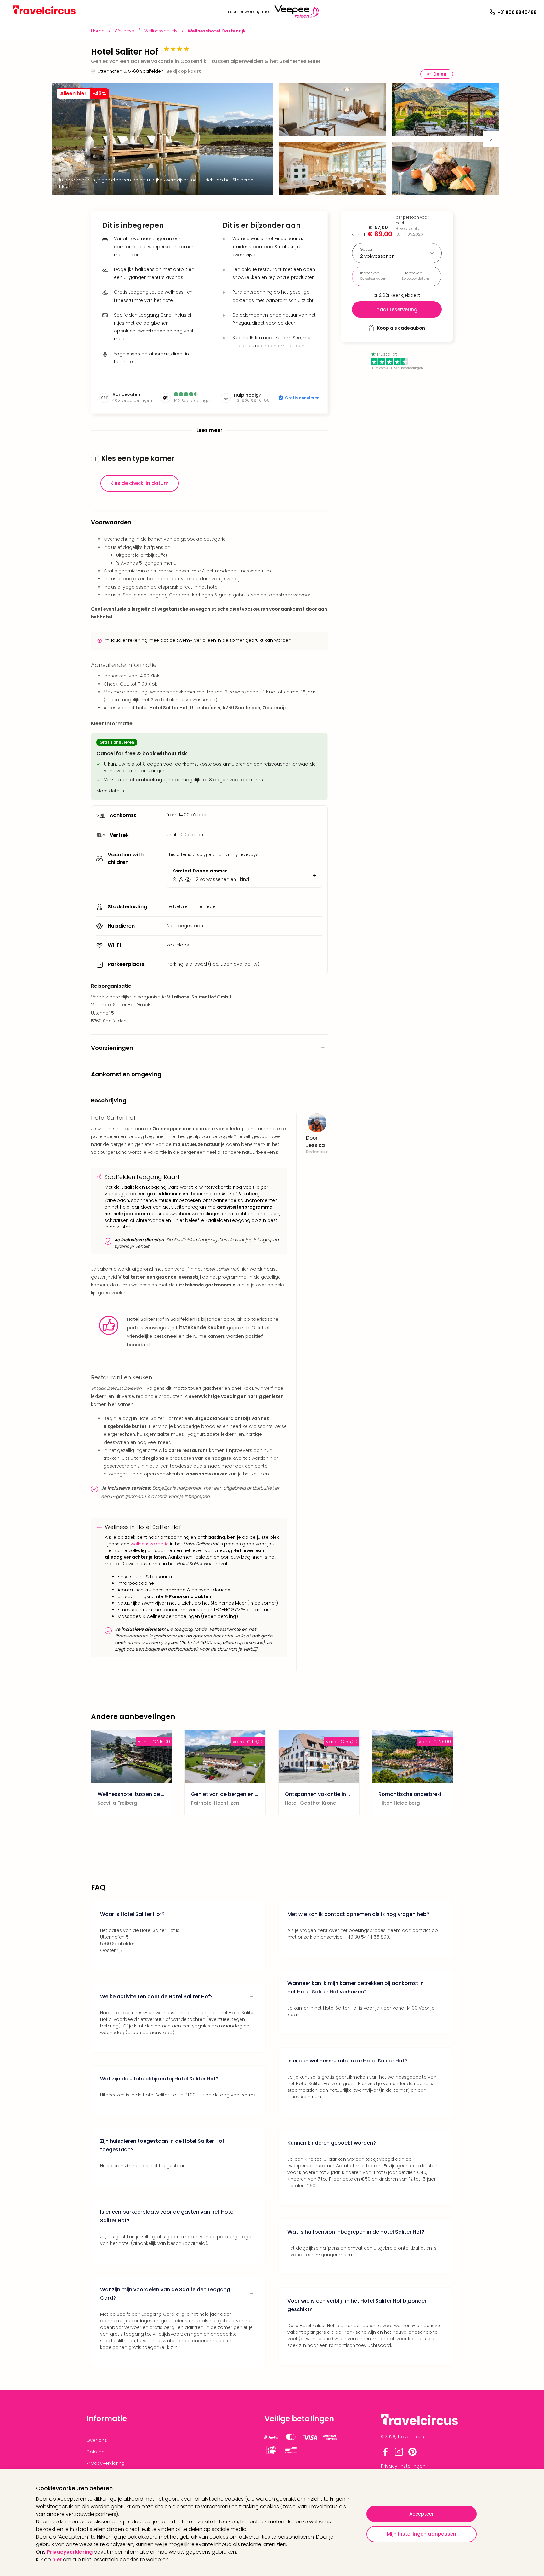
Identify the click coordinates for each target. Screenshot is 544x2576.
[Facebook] (385, 2455)
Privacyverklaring (70, 2552)
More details (110, 791)
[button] (332, 111)
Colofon (95, 2452)
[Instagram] (399, 2455)
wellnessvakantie (150, 1544)
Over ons (97, 2440)
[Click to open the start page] (419, 2424)
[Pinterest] (412, 2455)
